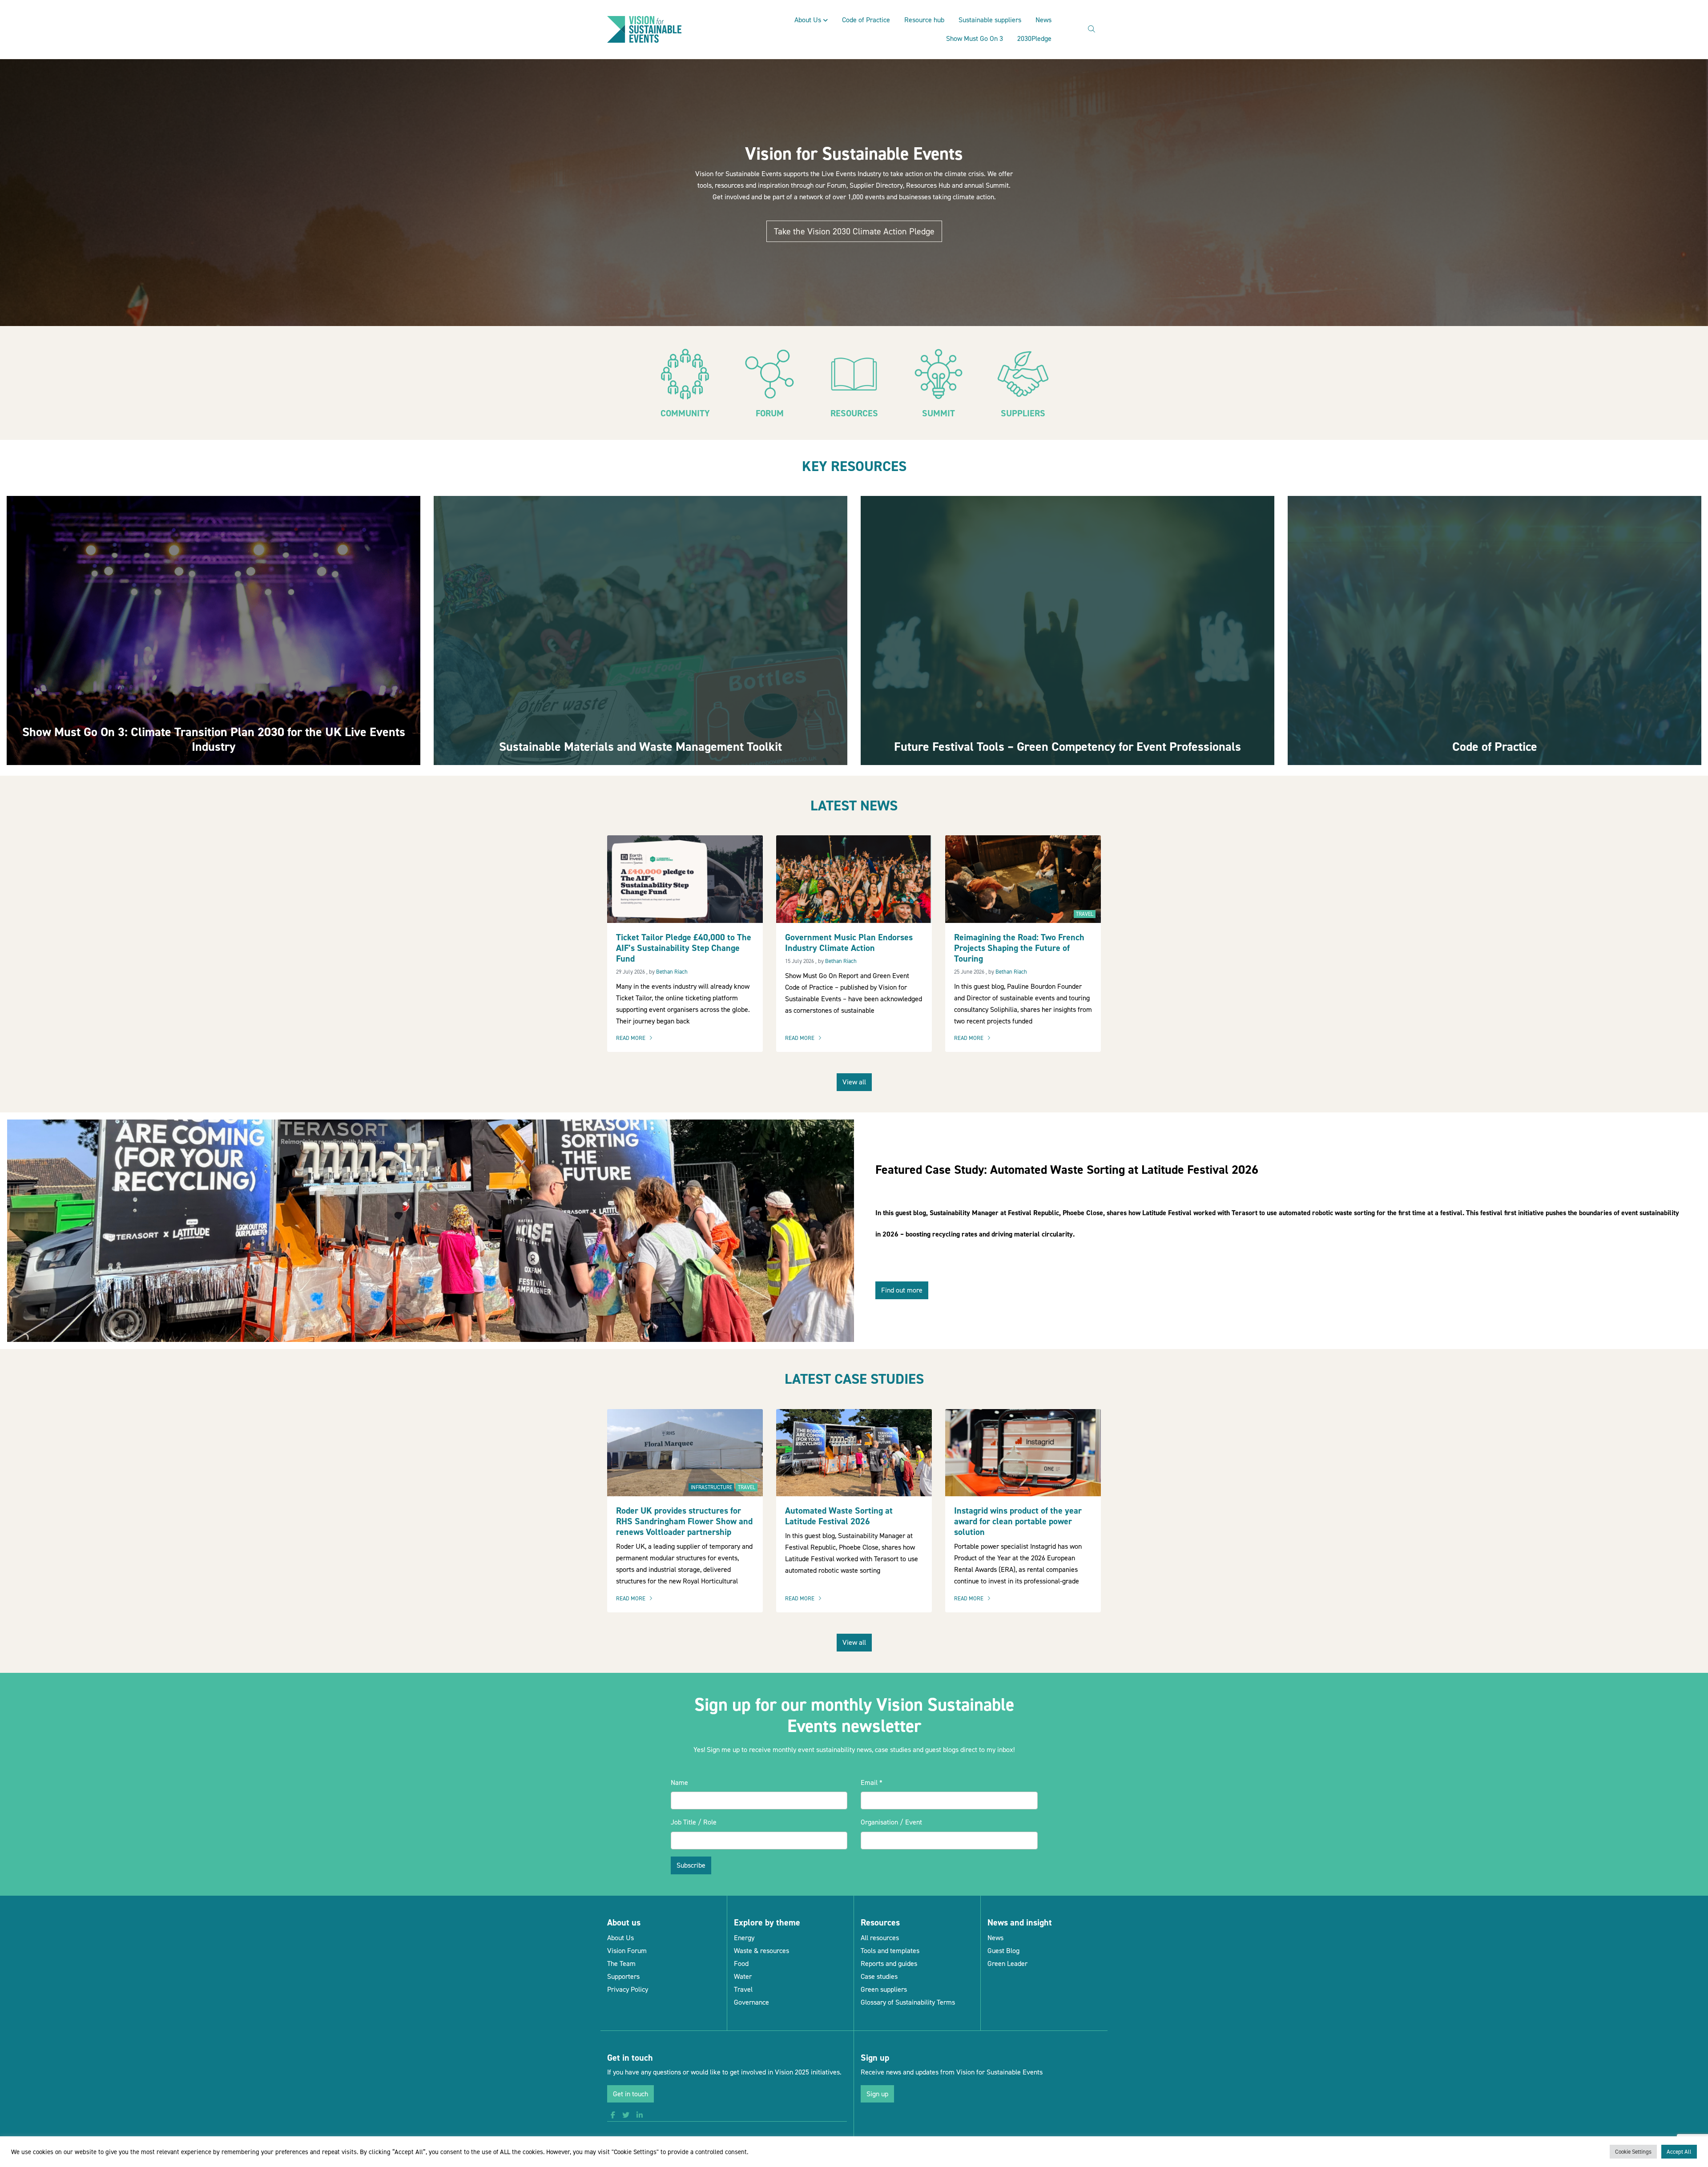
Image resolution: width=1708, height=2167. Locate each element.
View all (854, 1082)
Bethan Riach (672, 972)
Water (743, 1976)
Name (679, 1782)
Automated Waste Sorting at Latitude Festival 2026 (839, 1516)
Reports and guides (889, 1964)
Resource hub (924, 20)
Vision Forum (627, 1951)
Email (872, 1782)
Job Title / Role (694, 1822)
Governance (751, 2002)
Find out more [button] (902, 1290)
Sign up (877, 2094)
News (1043, 20)
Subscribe (691, 1865)
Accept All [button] (1679, 2152)
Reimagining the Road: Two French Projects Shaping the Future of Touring (1019, 948)
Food (741, 1964)
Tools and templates (890, 1951)
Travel (1085, 914)
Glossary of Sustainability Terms (908, 2002)
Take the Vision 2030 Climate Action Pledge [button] (854, 231)
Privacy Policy (628, 1989)
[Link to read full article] (213, 630)
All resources (880, 1938)
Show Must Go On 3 (975, 38)
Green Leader (1007, 1964)
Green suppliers (884, 1989)
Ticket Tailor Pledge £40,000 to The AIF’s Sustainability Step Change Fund (684, 948)
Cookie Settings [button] (1633, 2152)
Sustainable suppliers (990, 20)
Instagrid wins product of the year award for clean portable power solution (1018, 1521)
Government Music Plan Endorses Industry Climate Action (849, 943)
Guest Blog (1003, 1951)
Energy (744, 1938)
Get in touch (630, 2094)
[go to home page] (644, 29)
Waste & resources (761, 1951)
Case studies (879, 1976)
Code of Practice (866, 20)
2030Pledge (1034, 38)
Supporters (623, 1976)
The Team (621, 1964)
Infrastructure (711, 1487)
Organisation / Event (891, 1822)
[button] (613, 2115)
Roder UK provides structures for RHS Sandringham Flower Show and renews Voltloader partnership (684, 1521)
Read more (636, 1039)
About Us (808, 20)
